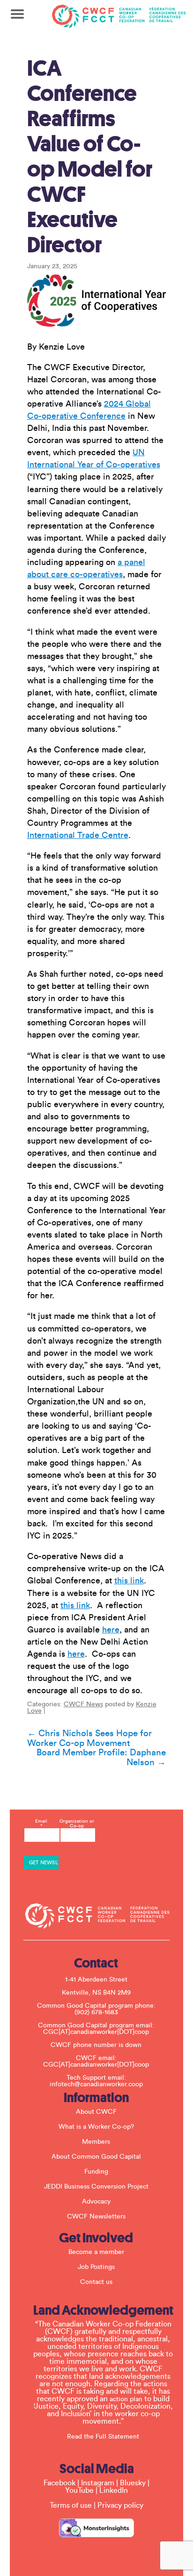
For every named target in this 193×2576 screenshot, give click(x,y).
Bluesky (133, 2483)
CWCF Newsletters (96, 2217)
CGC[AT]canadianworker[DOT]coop (96, 2032)
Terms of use (71, 2505)
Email (41, 1824)
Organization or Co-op (77, 1824)
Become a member (96, 2252)
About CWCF (96, 2112)
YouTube (79, 2490)
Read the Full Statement (103, 2437)
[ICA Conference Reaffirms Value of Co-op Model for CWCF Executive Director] (97, 300)
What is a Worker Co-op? (96, 2127)
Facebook (59, 2483)
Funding (96, 2172)
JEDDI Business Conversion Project (96, 2187)
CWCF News (83, 1704)
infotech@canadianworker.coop (96, 2084)
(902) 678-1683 (96, 2012)
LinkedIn (114, 2490)
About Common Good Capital (96, 2157)
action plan (126, 2399)
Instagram (98, 2483)
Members (96, 2142)
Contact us (96, 2282)
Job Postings (96, 2267)
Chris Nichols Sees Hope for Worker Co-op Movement (89, 1738)
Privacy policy (120, 2505)
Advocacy (96, 2202)
